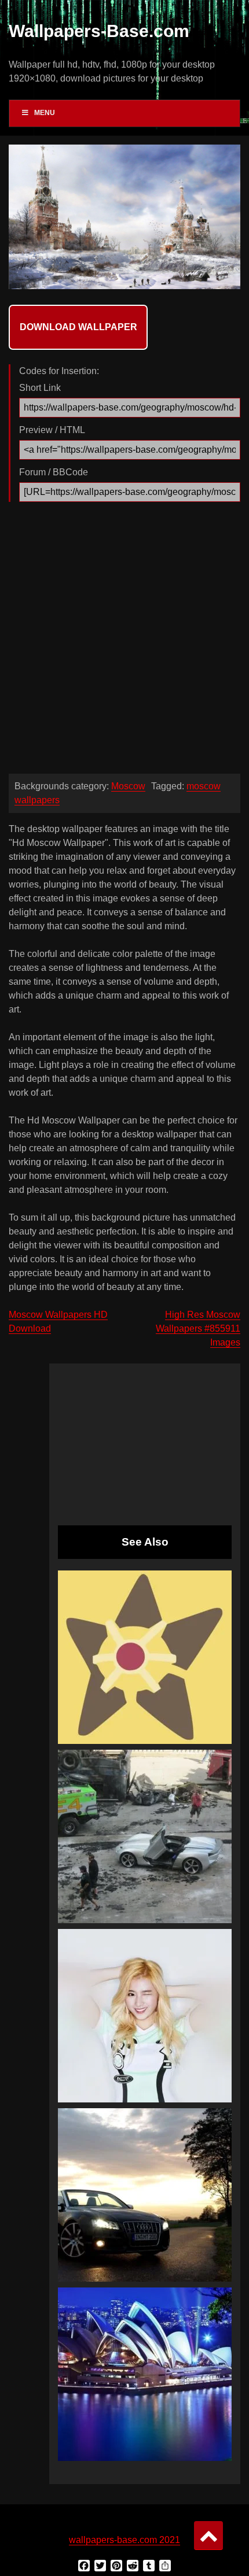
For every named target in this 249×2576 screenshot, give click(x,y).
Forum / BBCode (54, 472)
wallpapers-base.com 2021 (124, 2540)
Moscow (128, 786)
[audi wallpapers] (145, 2195)
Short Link (40, 388)
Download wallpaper (78, 327)
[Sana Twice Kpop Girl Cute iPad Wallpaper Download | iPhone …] (145, 2016)
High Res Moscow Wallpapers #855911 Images (198, 1328)
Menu (45, 113)
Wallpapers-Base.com (99, 31)
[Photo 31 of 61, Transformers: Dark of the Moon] (145, 1836)
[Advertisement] (124, 641)
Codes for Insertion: (59, 371)
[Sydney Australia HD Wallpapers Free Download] (145, 2374)
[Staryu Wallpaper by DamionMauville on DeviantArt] (145, 1657)
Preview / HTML (52, 430)
